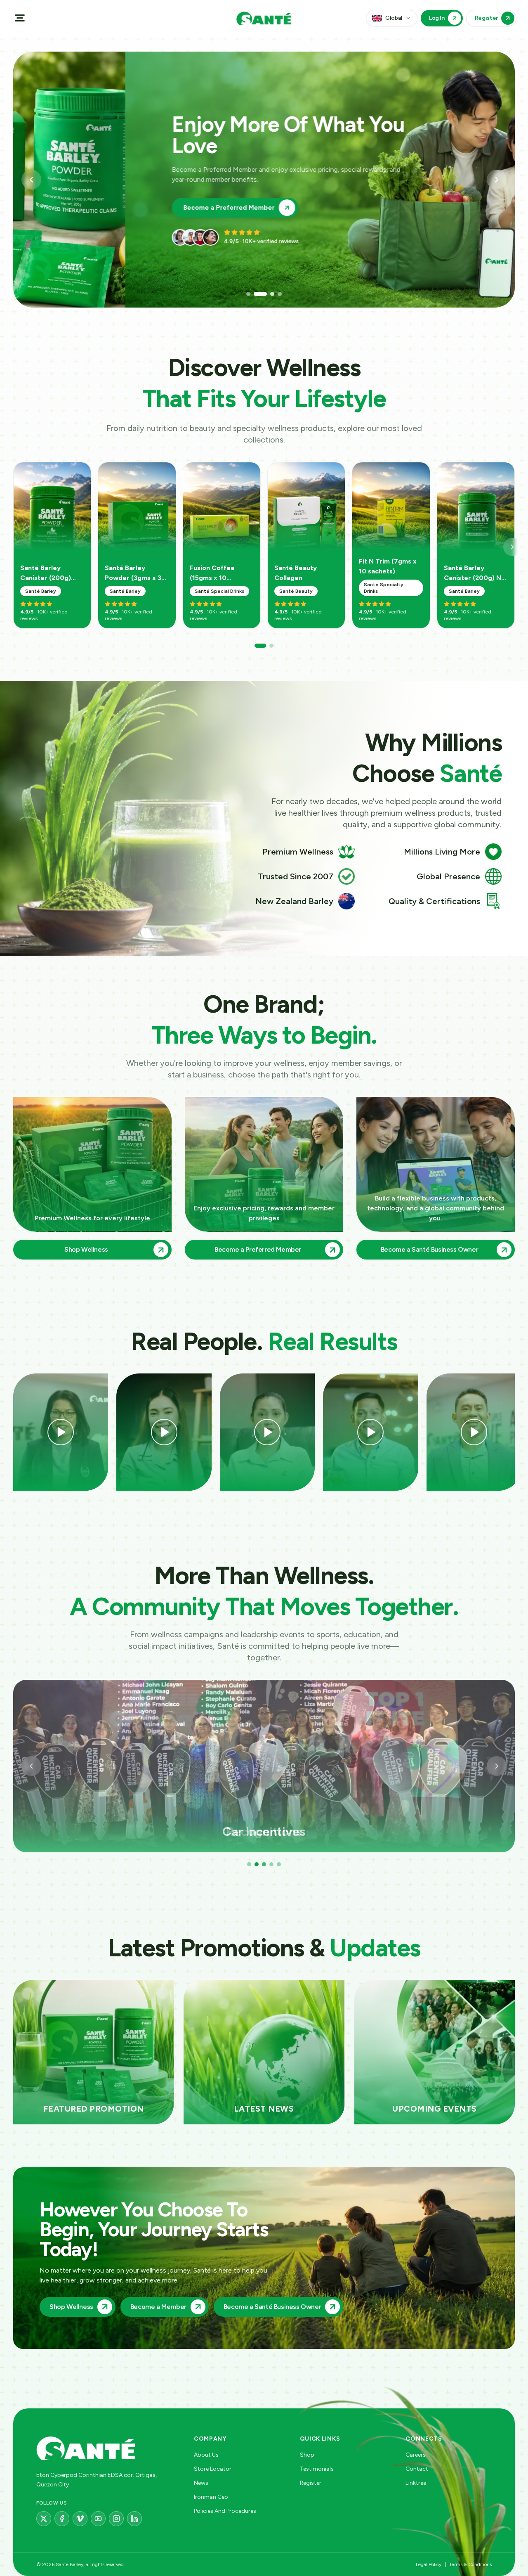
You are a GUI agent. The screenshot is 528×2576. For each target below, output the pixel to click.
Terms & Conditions (470, 2564)
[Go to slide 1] (248, 294)
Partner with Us (95, 197)
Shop (307, 2455)
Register (311, 2483)
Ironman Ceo (211, 2497)
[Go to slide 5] (279, 1864)
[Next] (512, 547)
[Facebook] (62, 2519)
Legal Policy (429, 2564)
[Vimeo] (80, 2519)
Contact (417, 2469)
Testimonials (317, 2469)
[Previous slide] (31, 180)
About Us (206, 2455)
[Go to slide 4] (275, 294)
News (201, 2483)
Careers (416, 2455)
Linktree (416, 2483)
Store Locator (213, 2469)
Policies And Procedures (225, 2511)
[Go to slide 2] (256, 294)
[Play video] (61, 1432)
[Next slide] (497, 180)
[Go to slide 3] (263, 294)
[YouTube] (98, 2519)
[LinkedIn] (134, 2519)
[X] (44, 2519)
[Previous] (31, 1766)
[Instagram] (116, 2519)
